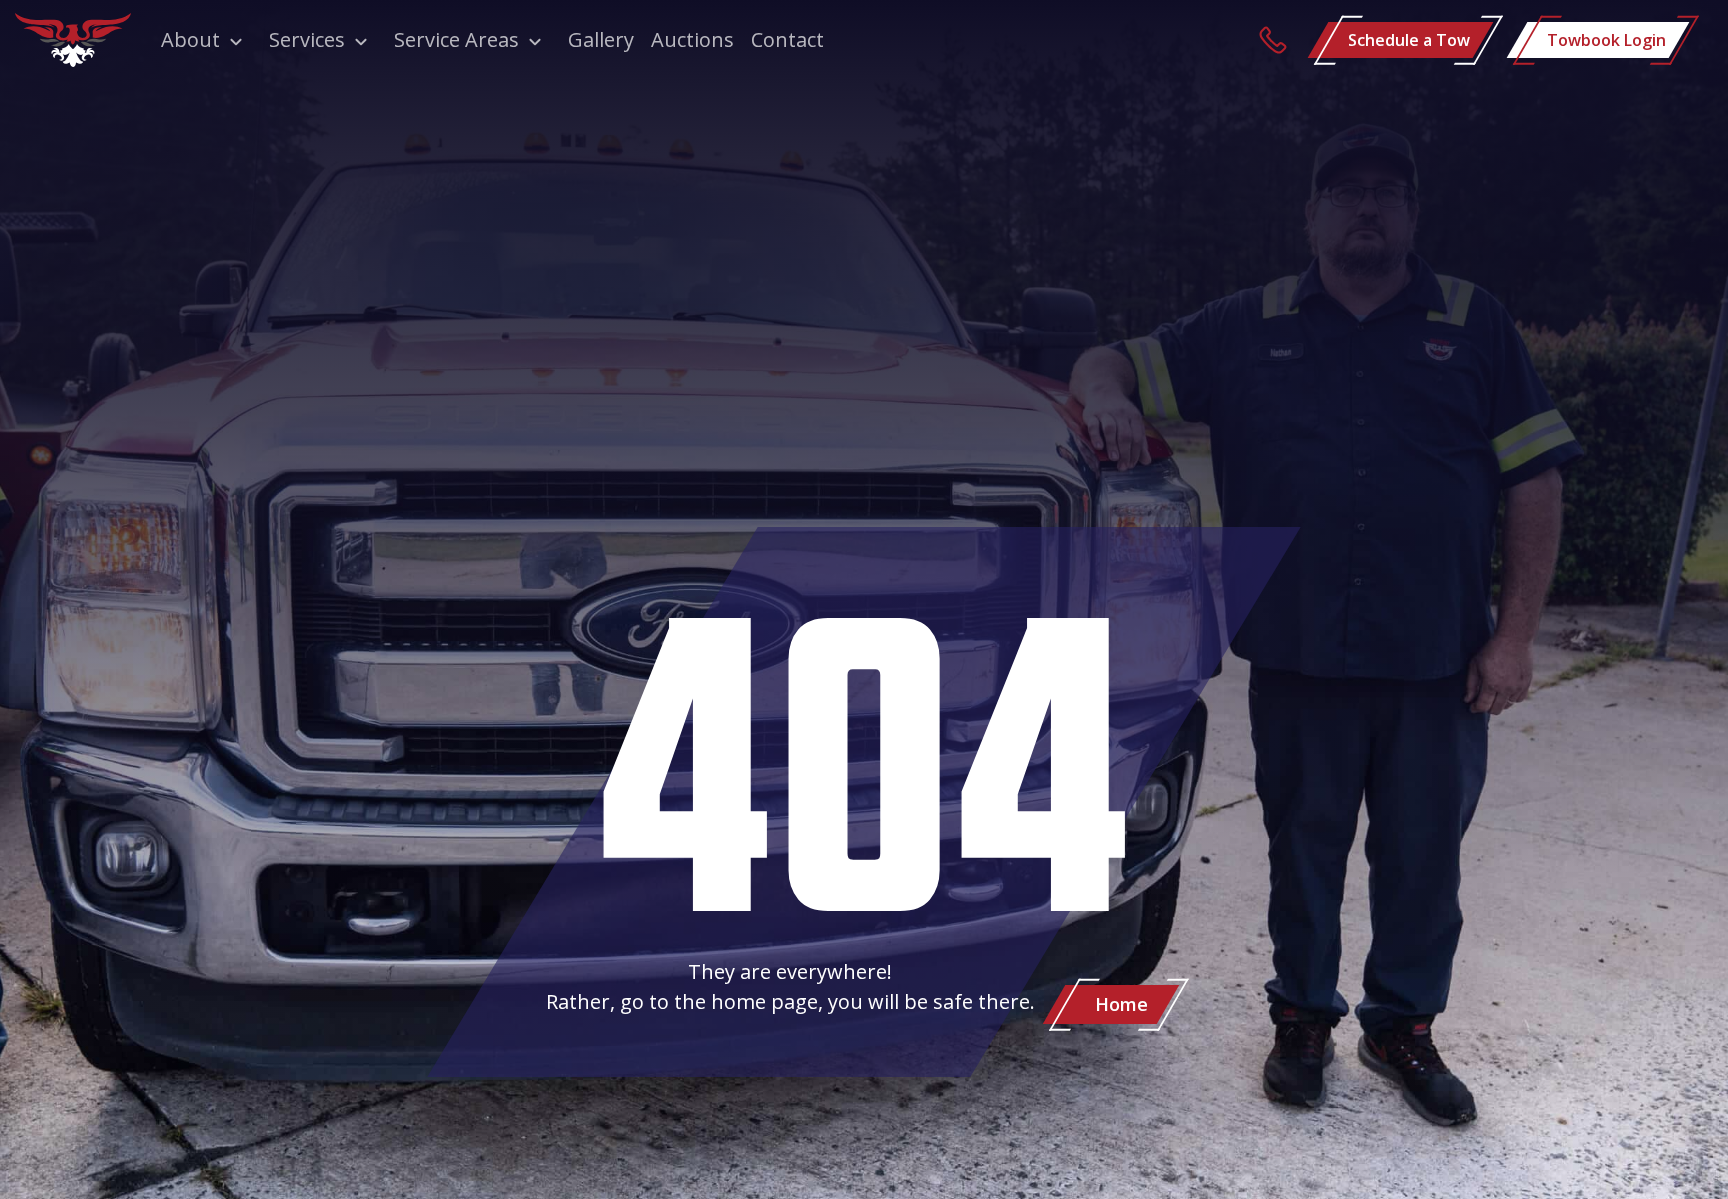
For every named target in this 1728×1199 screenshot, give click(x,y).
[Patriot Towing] (73, 40)
